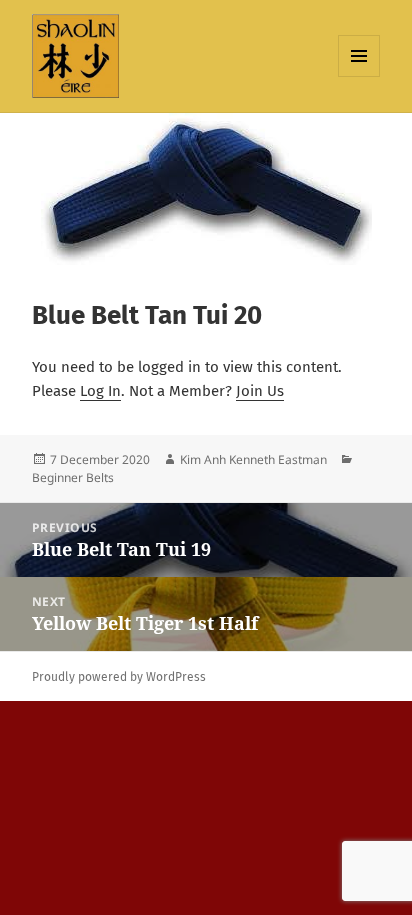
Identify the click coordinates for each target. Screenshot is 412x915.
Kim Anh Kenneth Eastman (253, 459)
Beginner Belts (73, 477)
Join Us (260, 391)
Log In (100, 391)
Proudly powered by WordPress (119, 677)
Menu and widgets (359, 76)
